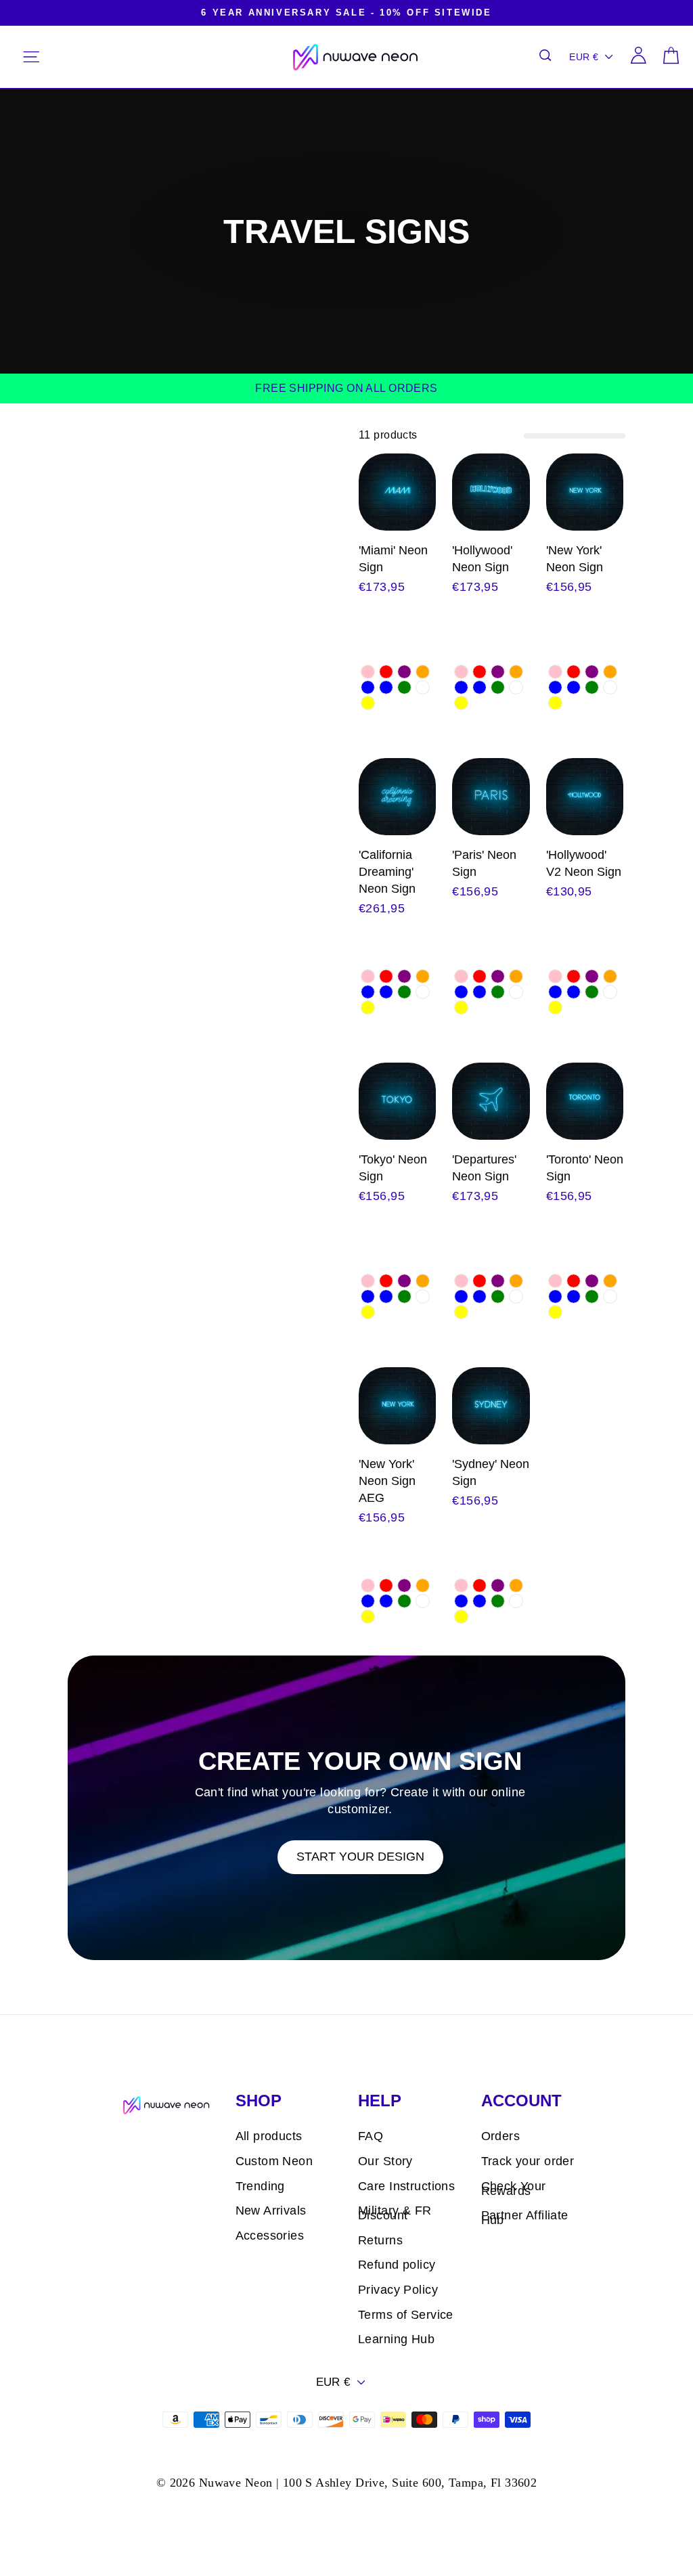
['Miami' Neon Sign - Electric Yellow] (368, 703)
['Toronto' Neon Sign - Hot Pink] (555, 1281)
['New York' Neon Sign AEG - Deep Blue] (368, 1601)
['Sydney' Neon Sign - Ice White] (516, 1601)
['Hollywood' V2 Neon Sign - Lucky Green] (592, 992)
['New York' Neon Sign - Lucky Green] (592, 687)
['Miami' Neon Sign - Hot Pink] (368, 672)
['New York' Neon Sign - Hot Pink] (555, 672)
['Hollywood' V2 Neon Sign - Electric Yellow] (555, 1007)
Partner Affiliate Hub (525, 2218)
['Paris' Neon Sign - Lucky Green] (498, 992)
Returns (380, 2240)
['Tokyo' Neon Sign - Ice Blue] (386, 1296)
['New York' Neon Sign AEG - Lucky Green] (404, 1601)
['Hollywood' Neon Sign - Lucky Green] (498, 687)
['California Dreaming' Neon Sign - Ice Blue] (386, 992)
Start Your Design (360, 1857)
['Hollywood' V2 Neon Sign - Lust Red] (574, 976)
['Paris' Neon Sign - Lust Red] (479, 976)
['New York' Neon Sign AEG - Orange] (423, 1585)
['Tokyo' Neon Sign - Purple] (404, 1281)
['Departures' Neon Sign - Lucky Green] (498, 1296)
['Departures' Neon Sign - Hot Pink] (461, 1281)
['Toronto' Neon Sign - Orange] (610, 1281)
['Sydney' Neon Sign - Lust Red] (479, 1585)
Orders (501, 2136)
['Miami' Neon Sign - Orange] (423, 672)
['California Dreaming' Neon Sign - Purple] (404, 976)
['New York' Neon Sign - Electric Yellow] (555, 703)
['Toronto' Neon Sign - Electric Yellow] (555, 1312)
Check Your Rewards (514, 2189)
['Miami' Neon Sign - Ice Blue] (386, 687)
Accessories (270, 2236)
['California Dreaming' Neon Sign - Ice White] (423, 992)
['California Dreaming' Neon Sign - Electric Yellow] (368, 1007)
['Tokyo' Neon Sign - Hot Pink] (368, 1281)
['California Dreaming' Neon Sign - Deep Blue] (368, 992)
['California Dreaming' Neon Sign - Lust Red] (386, 976)
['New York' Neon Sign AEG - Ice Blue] (386, 1601)
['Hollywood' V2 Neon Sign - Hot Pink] (555, 976)
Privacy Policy (398, 2290)
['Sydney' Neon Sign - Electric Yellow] (461, 1617)
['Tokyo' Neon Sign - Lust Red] (386, 1281)
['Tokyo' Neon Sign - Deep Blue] (368, 1296)
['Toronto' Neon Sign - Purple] (592, 1281)
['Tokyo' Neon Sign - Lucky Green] (404, 1296)
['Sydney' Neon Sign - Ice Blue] (479, 1601)
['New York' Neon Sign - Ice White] (610, 687)
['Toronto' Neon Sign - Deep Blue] (555, 1296)
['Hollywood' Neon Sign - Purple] (498, 672)
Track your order (528, 2161)
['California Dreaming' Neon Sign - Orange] (423, 976)
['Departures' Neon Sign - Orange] (516, 1281)
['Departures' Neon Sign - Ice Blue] (479, 1296)
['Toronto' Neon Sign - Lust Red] (574, 1281)
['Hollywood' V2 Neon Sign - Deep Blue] (555, 992)
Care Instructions (406, 2186)
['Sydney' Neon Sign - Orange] (516, 1585)
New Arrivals (271, 2211)
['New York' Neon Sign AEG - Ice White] (423, 1601)
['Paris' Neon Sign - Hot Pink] (461, 976)
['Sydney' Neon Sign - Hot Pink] (461, 1585)
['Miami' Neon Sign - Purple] (404, 672)
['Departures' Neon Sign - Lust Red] (479, 1281)
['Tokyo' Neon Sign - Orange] (423, 1281)
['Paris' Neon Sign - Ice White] (516, 992)
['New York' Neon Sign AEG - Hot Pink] (368, 1585)
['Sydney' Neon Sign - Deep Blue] (461, 1601)
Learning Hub (396, 2339)
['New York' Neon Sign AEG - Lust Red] (386, 1585)
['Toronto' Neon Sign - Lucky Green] (592, 1296)
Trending (260, 2186)
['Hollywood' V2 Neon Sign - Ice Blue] (574, 992)
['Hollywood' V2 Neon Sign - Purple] (592, 976)
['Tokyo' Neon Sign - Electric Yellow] (368, 1312)
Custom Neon (274, 2161)
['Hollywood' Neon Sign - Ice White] (516, 687)
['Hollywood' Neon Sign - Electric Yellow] (461, 703)
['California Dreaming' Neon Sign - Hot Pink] (368, 976)
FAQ (371, 2136)
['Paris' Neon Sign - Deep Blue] (461, 992)
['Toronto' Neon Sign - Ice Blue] (574, 1296)
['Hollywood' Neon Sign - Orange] (516, 672)
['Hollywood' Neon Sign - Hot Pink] (461, 672)
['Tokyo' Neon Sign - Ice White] (423, 1296)
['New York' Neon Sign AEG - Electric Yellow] (368, 1617)
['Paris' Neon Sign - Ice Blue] (479, 992)
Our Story (385, 2161)
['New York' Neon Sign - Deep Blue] (555, 687)
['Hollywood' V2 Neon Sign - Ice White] (610, 992)
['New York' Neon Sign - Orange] (610, 672)
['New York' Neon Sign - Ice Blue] (574, 687)
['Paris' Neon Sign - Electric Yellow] (461, 1007)
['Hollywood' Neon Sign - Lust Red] (479, 672)
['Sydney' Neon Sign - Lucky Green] (498, 1601)
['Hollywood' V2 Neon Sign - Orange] (610, 976)
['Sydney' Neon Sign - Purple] (498, 1585)
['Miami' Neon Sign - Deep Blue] (368, 687)
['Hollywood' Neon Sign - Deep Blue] (461, 687)
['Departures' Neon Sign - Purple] (498, 1281)
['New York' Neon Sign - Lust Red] (574, 672)
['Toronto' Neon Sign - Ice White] (610, 1296)
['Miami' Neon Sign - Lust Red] (386, 672)
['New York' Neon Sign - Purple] (592, 672)
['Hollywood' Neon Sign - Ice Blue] (479, 687)
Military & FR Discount (395, 2213)
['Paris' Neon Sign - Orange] (516, 976)
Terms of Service (406, 2315)
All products (269, 2136)
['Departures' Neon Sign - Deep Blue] (461, 1296)
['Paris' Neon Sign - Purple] (498, 976)
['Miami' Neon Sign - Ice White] (423, 687)
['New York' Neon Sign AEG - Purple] (404, 1585)
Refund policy (397, 2265)
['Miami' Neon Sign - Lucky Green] (404, 687)
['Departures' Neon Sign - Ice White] (516, 1296)
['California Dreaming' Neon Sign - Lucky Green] (404, 992)
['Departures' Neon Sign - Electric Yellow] (461, 1312)
